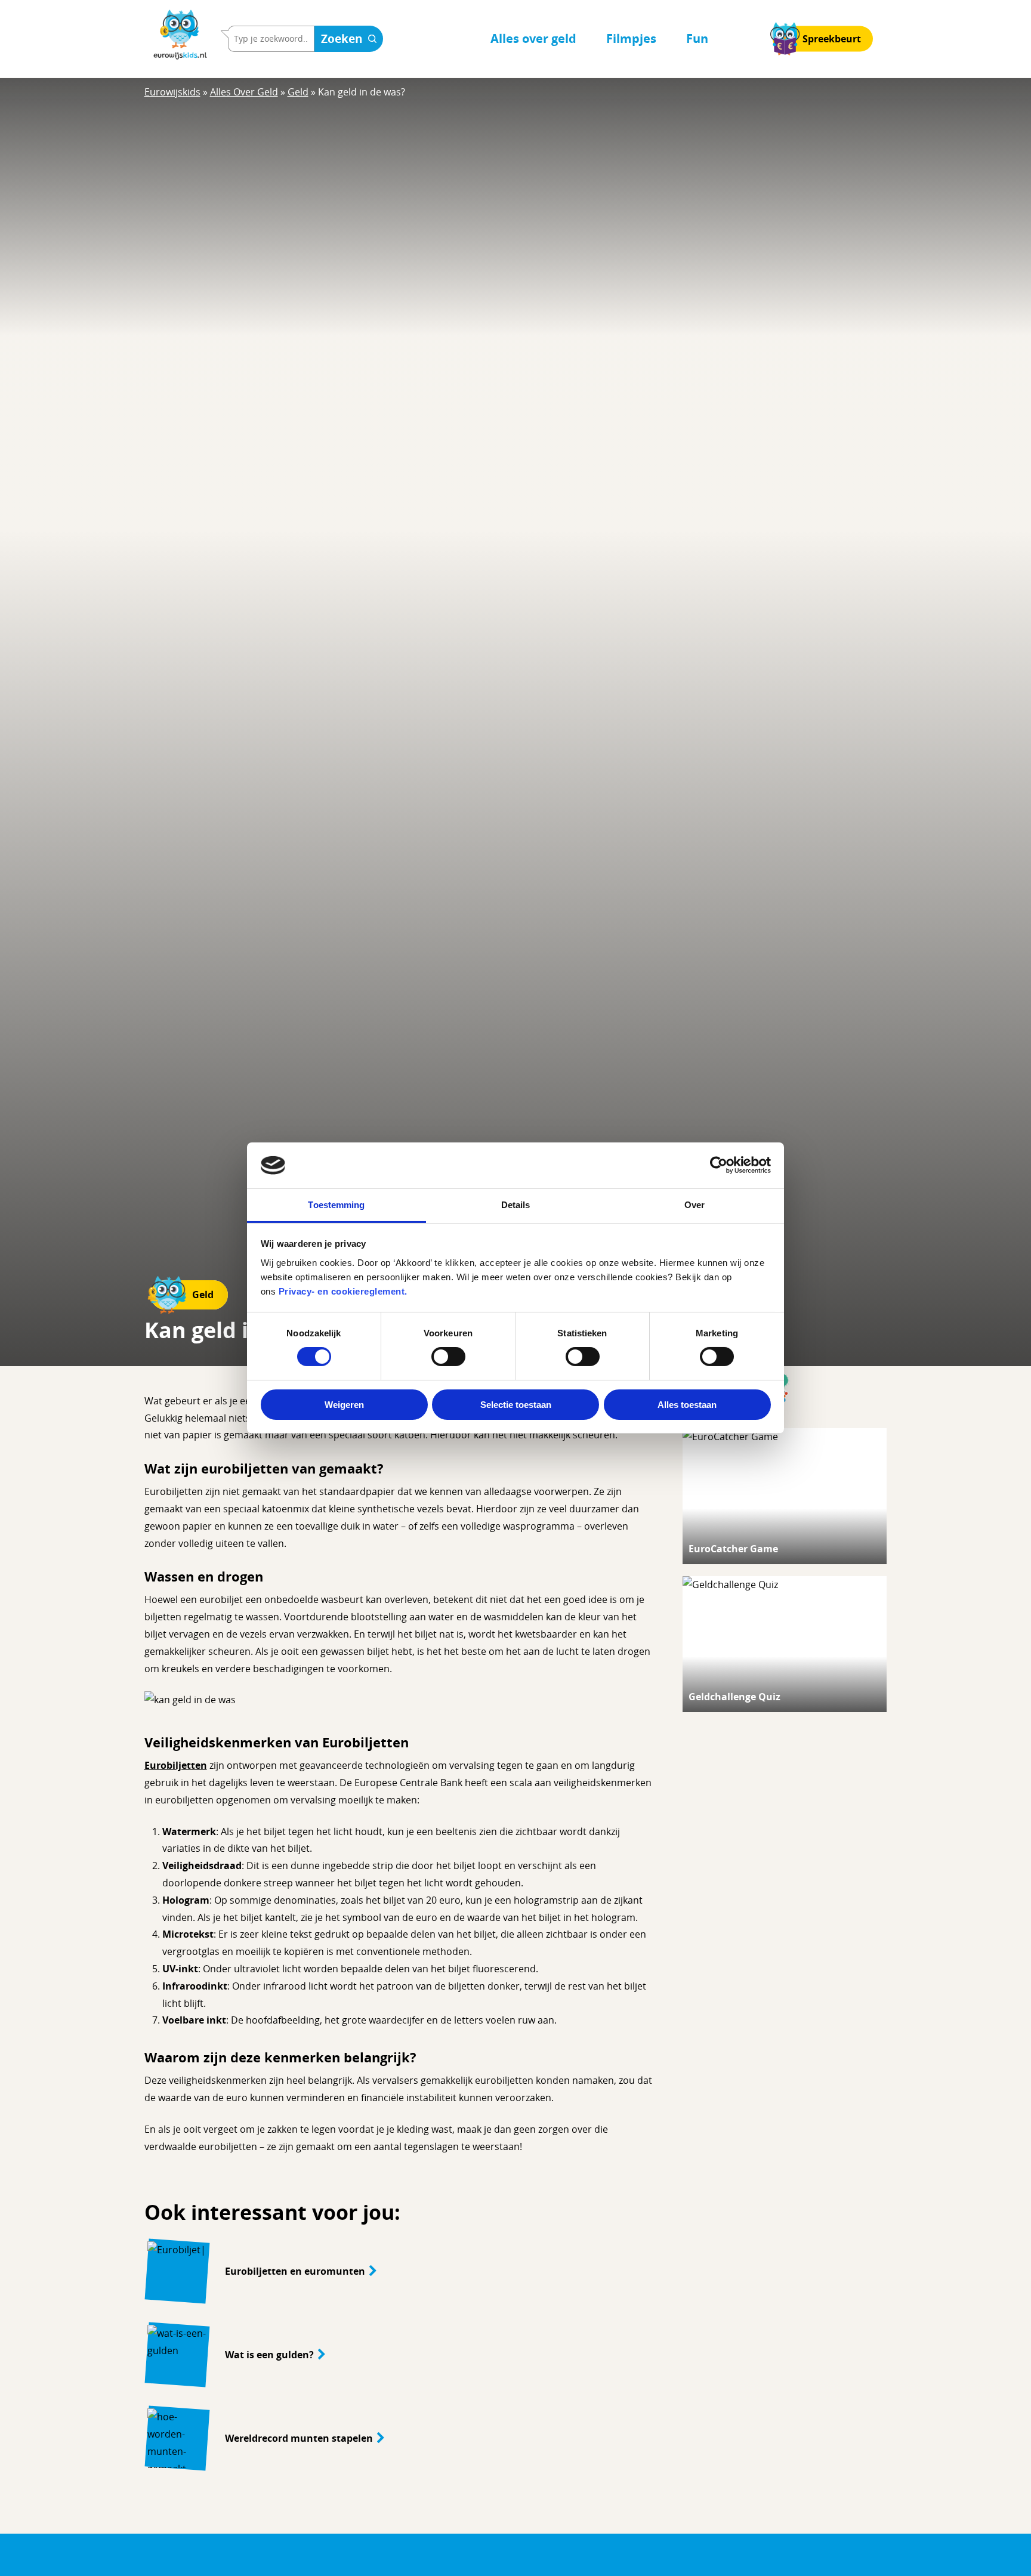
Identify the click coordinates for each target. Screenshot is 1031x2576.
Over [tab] (694, 1205)
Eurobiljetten (176, 1765)
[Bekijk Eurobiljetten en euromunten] (399, 2271)
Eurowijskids (172, 92)
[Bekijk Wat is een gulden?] (399, 2355)
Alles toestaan (687, 1405)
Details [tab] (516, 1205)
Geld (298, 92)
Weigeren (344, 1405)
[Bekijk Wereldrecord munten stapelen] (399, 2438)
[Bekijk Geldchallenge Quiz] (785, 1644)
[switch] (448, 1357)
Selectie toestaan (516, 1405)
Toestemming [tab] (336, 1205)
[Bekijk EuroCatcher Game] (785, 1496)
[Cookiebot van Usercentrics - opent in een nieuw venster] (719, 1165)
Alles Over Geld (244, 92)
